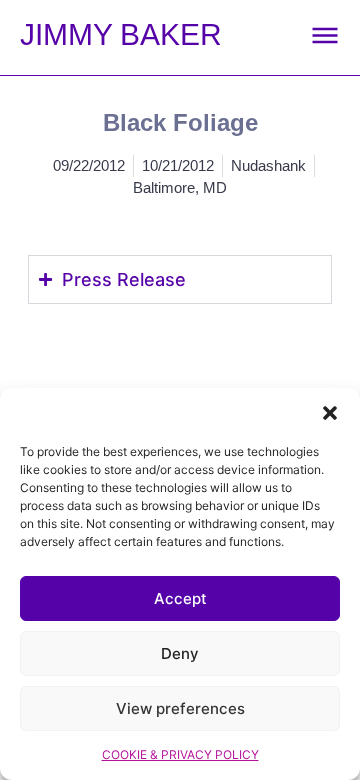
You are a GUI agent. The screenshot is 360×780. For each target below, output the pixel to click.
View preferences (180, 708)
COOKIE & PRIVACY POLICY (180, 754)
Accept (180, 598)
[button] (330, 413)
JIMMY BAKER (121, 34)
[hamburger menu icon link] (325, 35)
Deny (180, 653)
